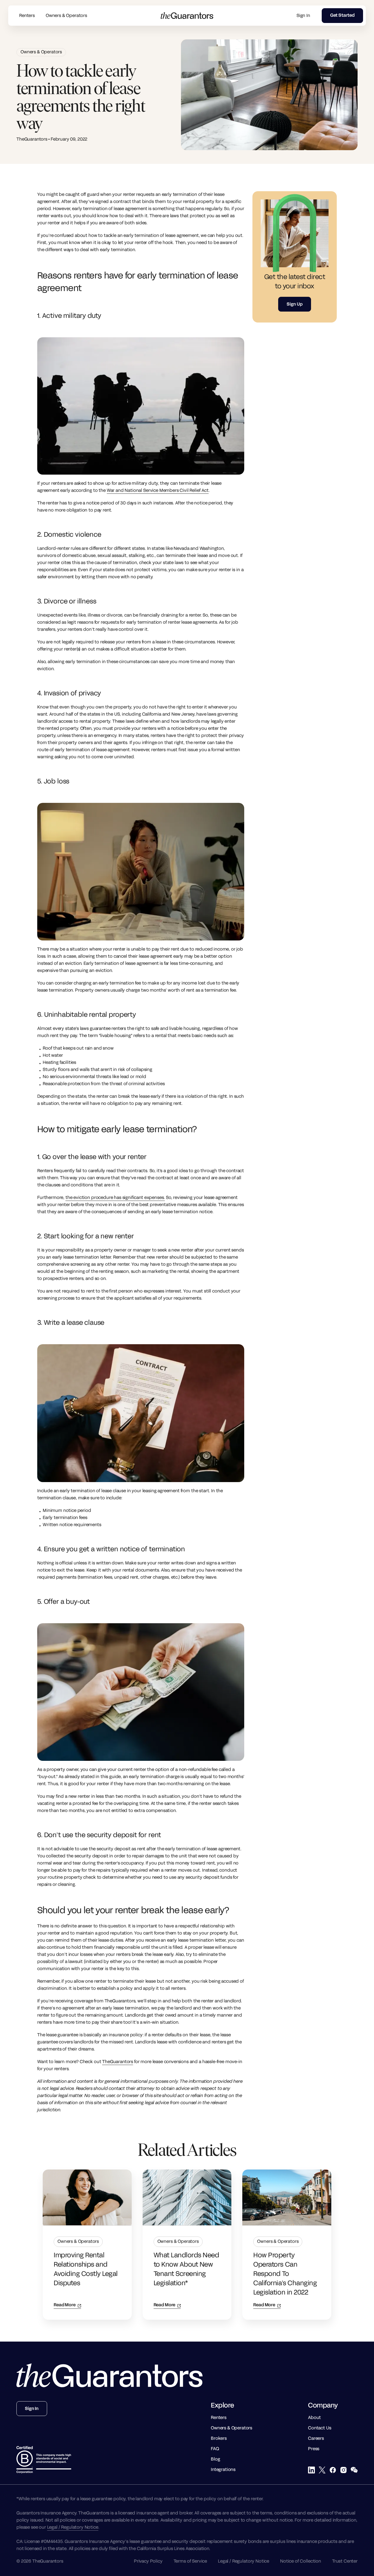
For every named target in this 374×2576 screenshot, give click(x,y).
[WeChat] (354, 2470)
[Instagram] (343, 2470)
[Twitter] (322, 2470)
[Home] (110, 2376)
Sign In (303, 16)
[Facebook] (333, 2470)
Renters (27, 16)
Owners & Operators (66, 16)
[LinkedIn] (311, 2470)
